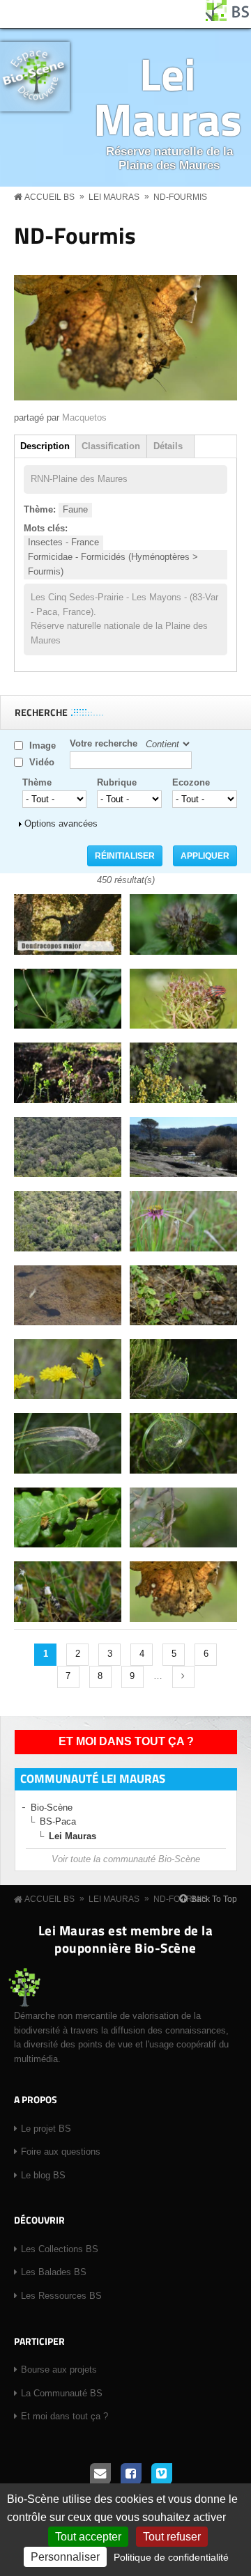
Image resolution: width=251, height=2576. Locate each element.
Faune (75, 509)
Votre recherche (104, 743)
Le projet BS (46, 2129)
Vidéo (42, 762)
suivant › (183, 1677)
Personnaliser (65, 2557)
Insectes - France (63, 542)
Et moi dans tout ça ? (126, 1741)
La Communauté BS (62, 2393)
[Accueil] (228, 18)
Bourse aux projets (59, 2370)
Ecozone (191, 782)
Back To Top (214, 1899)
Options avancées (61, 823)
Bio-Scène (52, 1808)
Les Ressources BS (61, 2296)
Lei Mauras (168, 96)
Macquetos (84, 417)
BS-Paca (58, 1821)
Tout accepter (88, 2537)
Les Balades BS (54, 2272)
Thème (37, 782)
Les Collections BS (60, 2249)
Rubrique (117, 782)
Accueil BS (50, 197)
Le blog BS (43, 2175)
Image (43, 746)
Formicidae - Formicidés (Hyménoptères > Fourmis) (113, 564)
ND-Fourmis (180, 197)
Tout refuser (172, 2537)
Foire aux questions (61, 2152)
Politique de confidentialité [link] (171, 2557)
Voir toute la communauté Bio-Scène (126, 1859)
